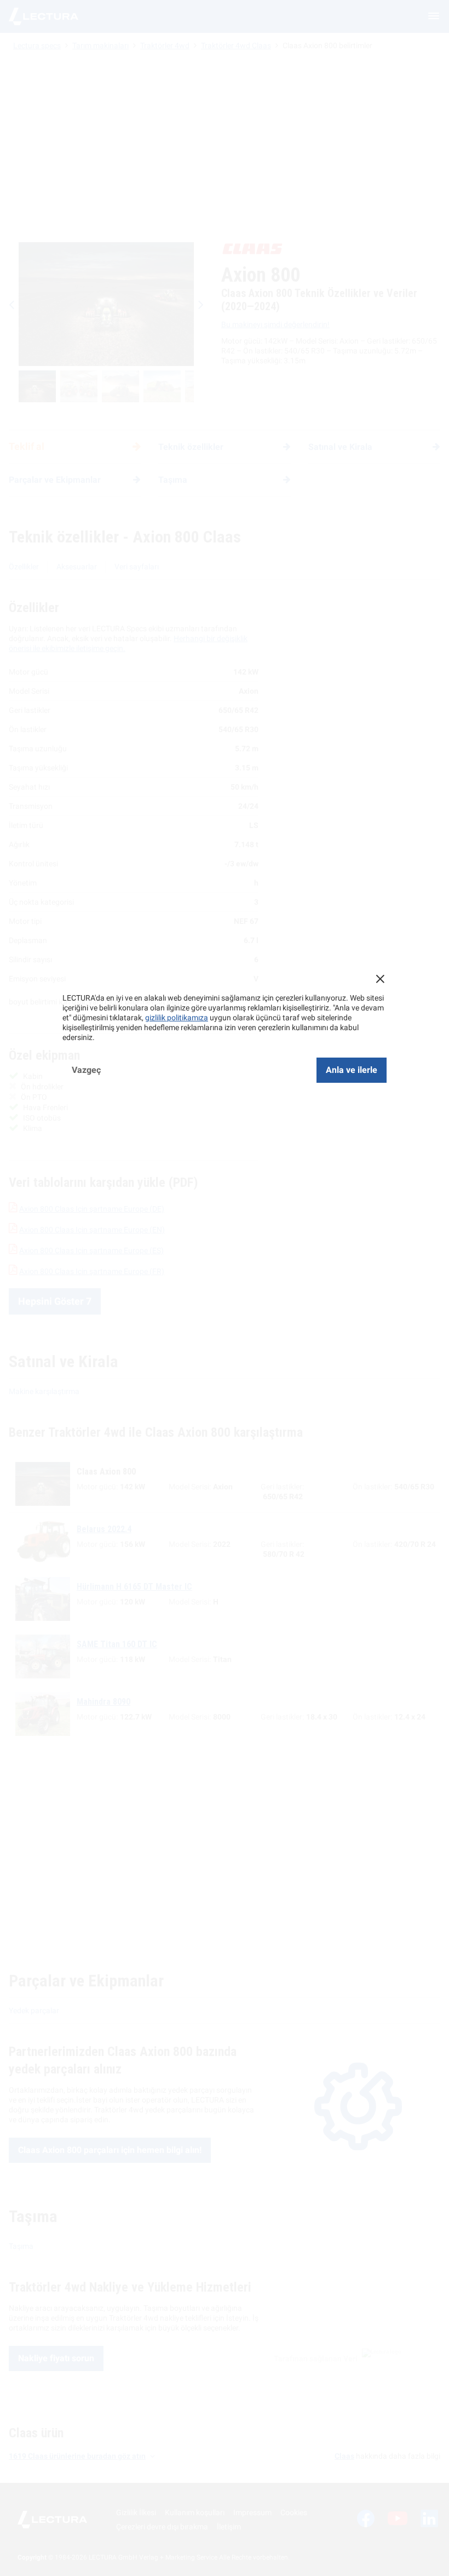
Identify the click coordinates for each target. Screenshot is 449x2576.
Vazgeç (86, 1070)
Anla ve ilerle (352, 1070)
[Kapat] (380, 979)
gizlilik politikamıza (177, 1018)
